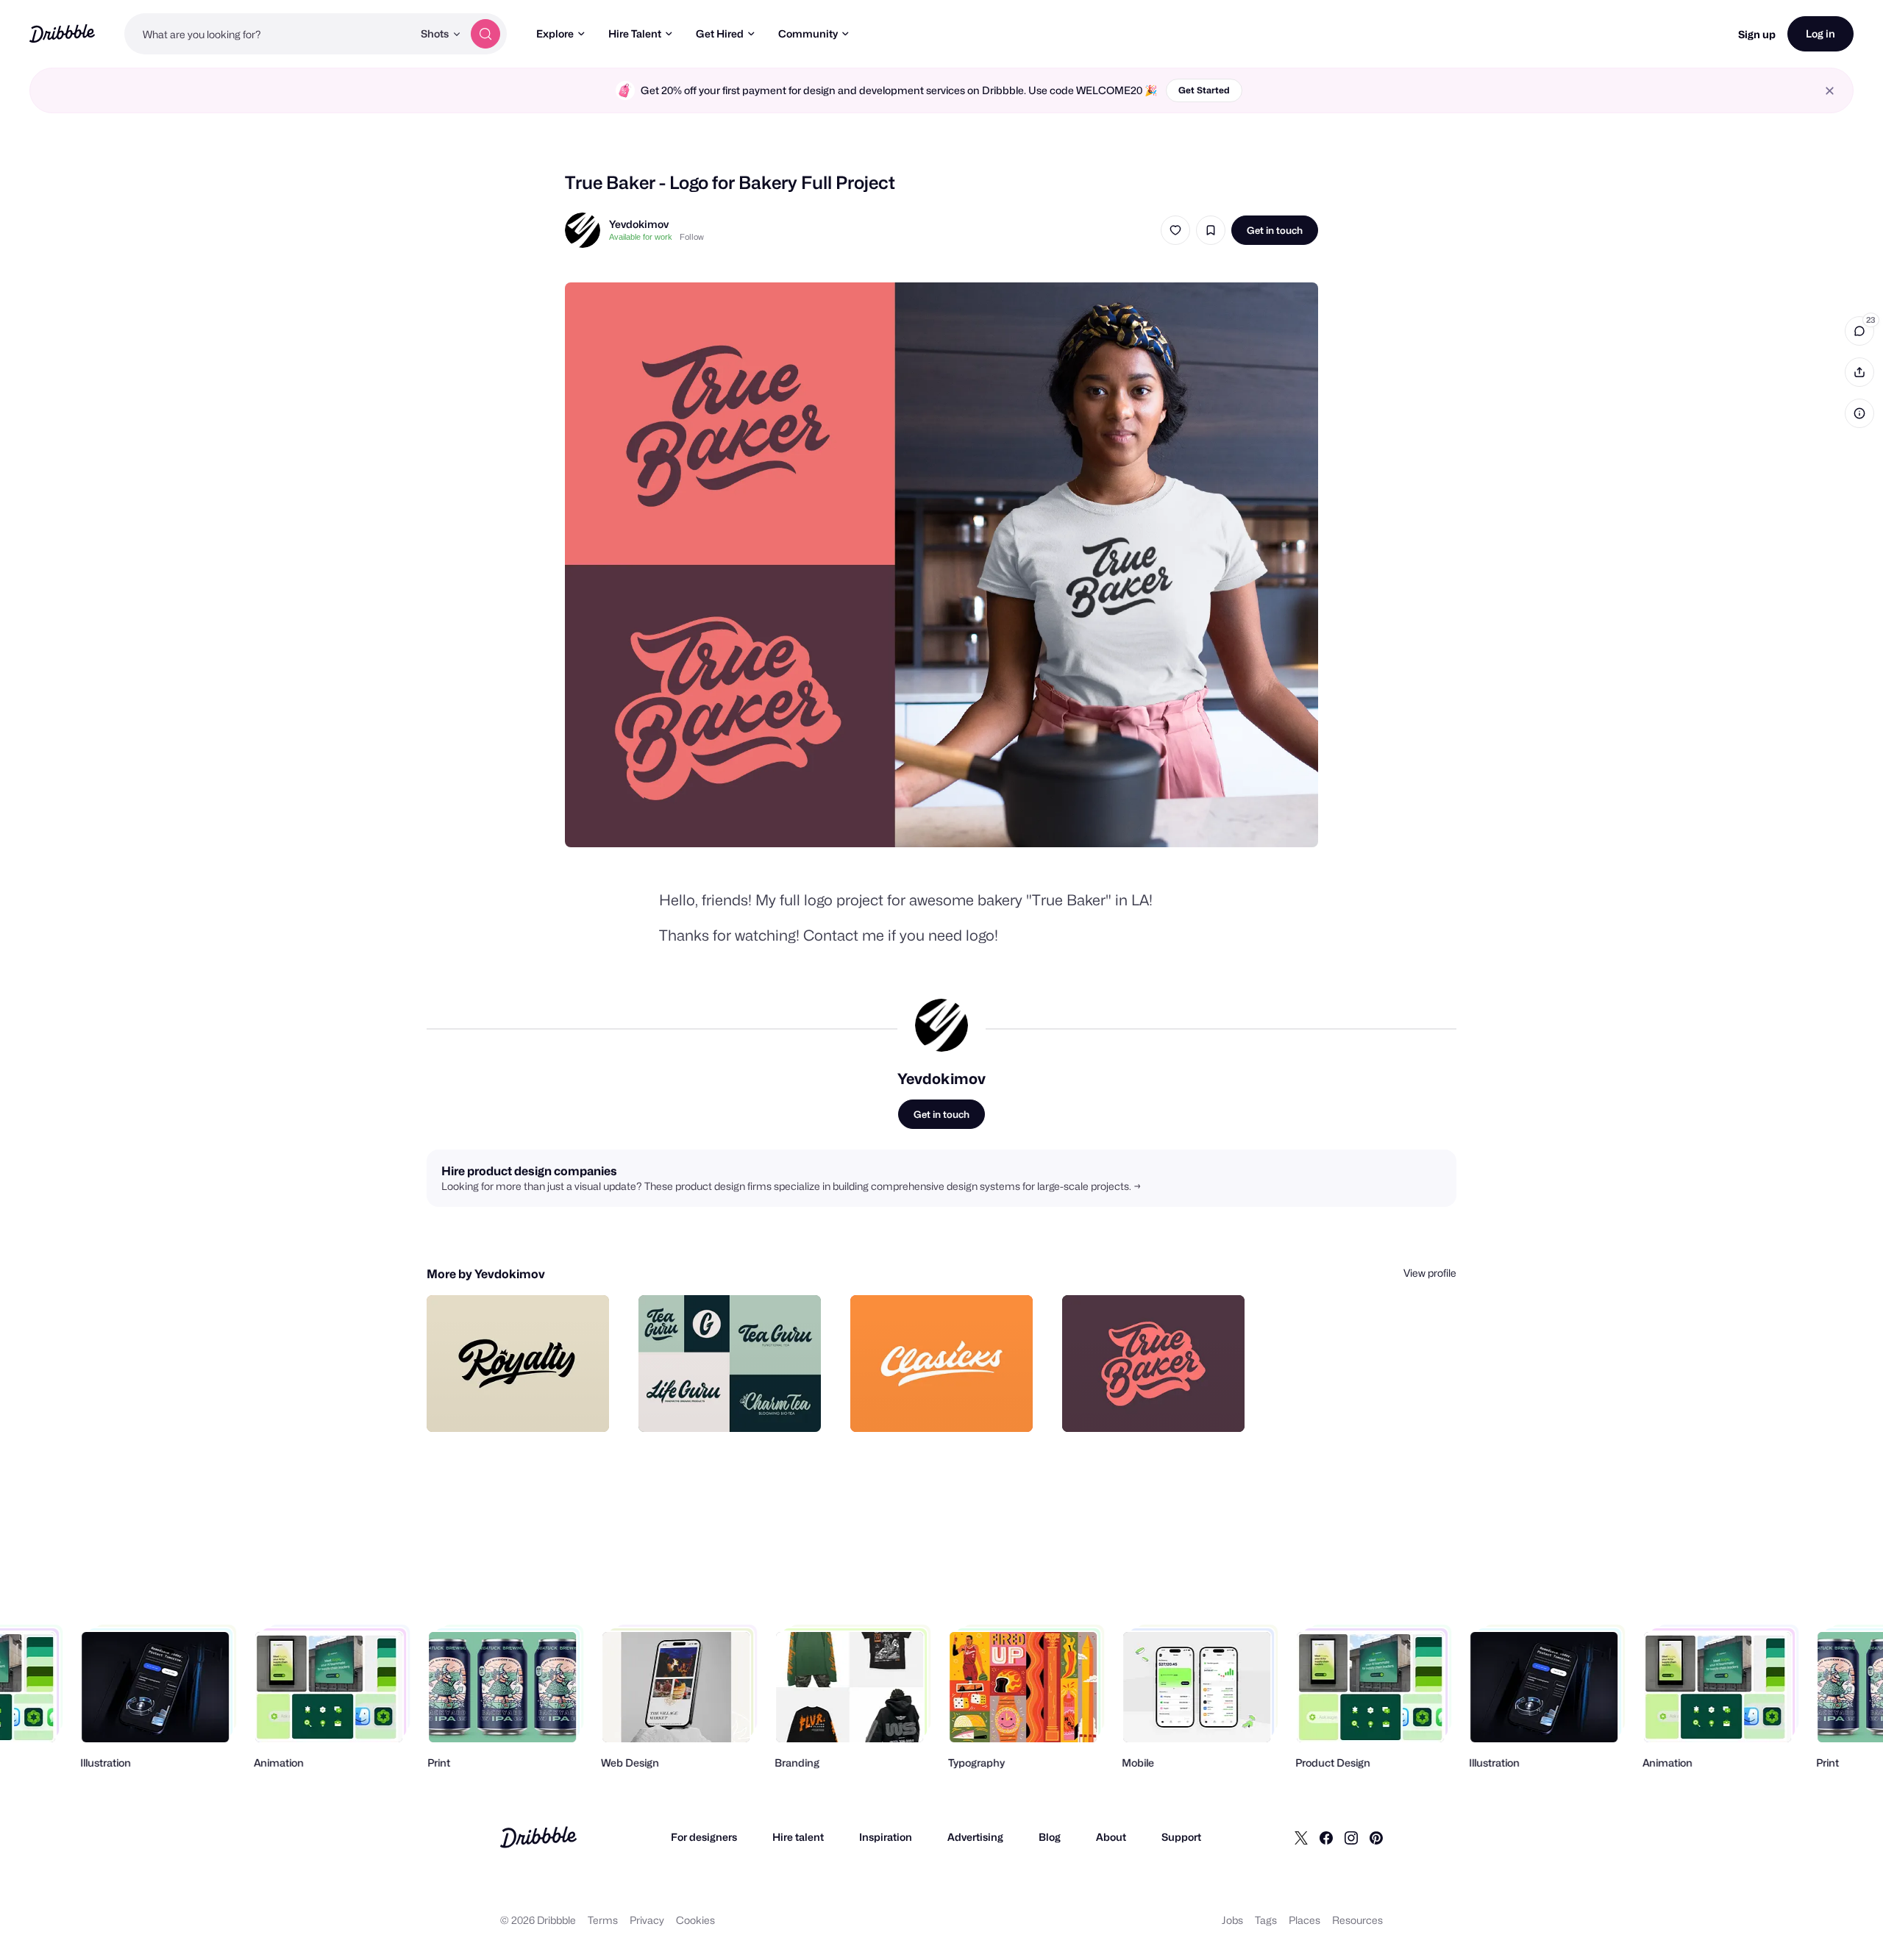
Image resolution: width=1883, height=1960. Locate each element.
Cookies (695, 1920)
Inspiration (886, 1837)
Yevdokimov (639, 224)
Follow (692, 237)
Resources (1357, 1920)
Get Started (1204, 90)
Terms (603, 1920)
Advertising (975, 1837)
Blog (1050, 1837)
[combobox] (268, 34)
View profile (1430, 1273)
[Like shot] (1175, 230)
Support (1181, 1837)
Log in (1820, 33)
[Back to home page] (62, 33)
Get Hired (720, 33)
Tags (1266, 1920)
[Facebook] (1326, 1837)
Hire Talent (635, 33)
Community (808, 33)
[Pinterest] (1376, 1837)
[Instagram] (1351, 1837)
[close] (1830, 91)
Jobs (1232, 1920)
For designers (704, 1837)
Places (1304, 1920)
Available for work (641, 237)
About (1111, 1837)
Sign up (1757, 34)
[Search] (485, 34)
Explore (555, 33)
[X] (1301, 1837)
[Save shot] (1211, 230)
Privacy (647, 1920)
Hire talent (798, 1837)
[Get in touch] (523, 1405)
